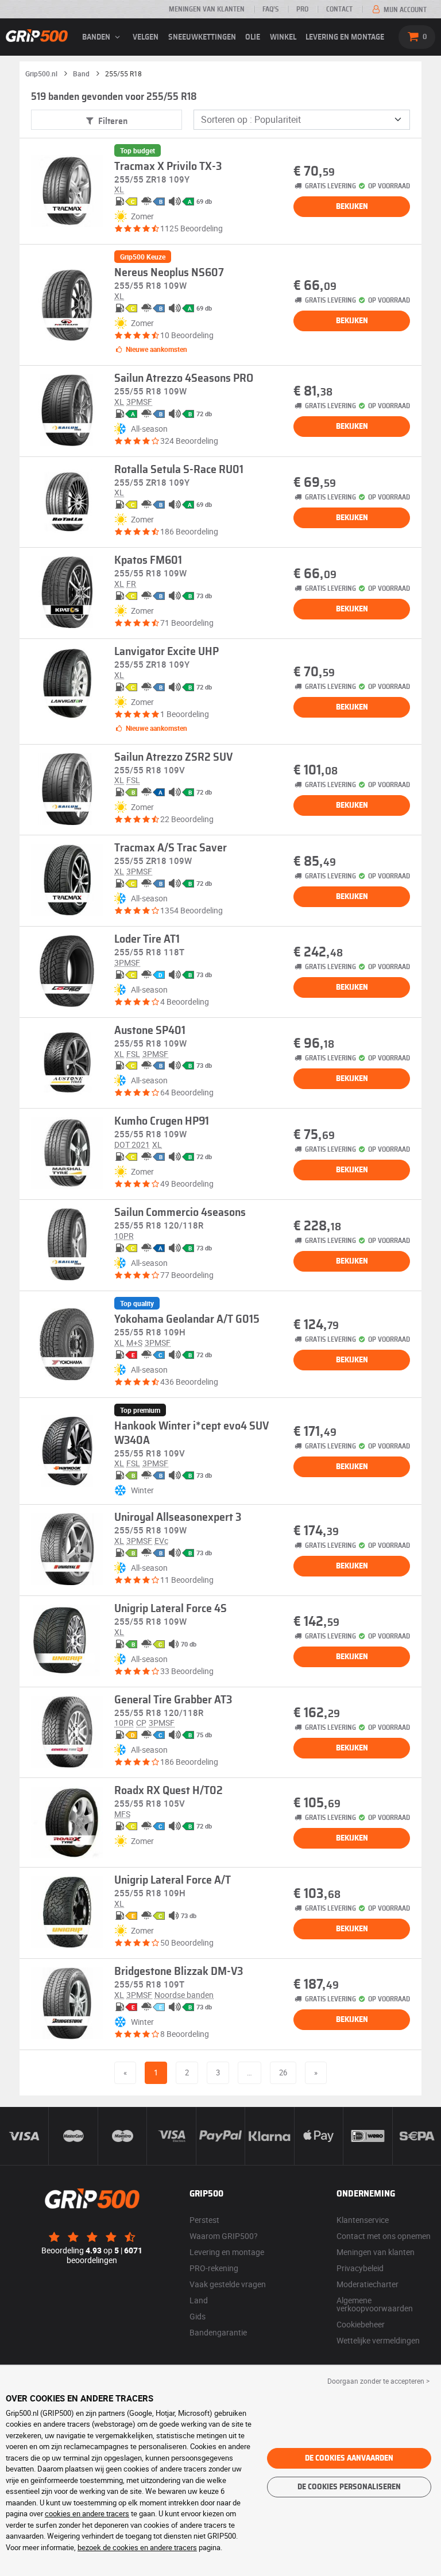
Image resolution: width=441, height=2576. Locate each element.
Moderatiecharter (367, 2284)
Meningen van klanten (207, 9)
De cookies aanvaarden (349, 2458)
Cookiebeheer (361, 2324)
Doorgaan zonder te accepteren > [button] (378, 2381)
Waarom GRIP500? (224, 2236)
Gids (198, 2316)
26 (283, 2073)
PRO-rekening (214, 2268)
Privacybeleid (360, 2268)
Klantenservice (363, 2220)
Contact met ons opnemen (384, 2236)
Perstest (204, 2220)
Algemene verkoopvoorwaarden (375, 2304)
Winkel (283, 37)
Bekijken (352, 207)
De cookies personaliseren (349, 2487)
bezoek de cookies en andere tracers (137, 2547)
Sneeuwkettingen (202, 37)
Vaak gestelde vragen (228, 2284)
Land (199, 2300)
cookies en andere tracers (87, 2513)
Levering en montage (345, 37)
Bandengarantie (218, 2332)
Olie (253, 37)
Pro (302, 9)
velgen (146, 37)
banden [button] (97, 37)
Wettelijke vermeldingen (378, 2340)
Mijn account (404, 10)
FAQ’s (270, 9)
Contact (339, 9)
